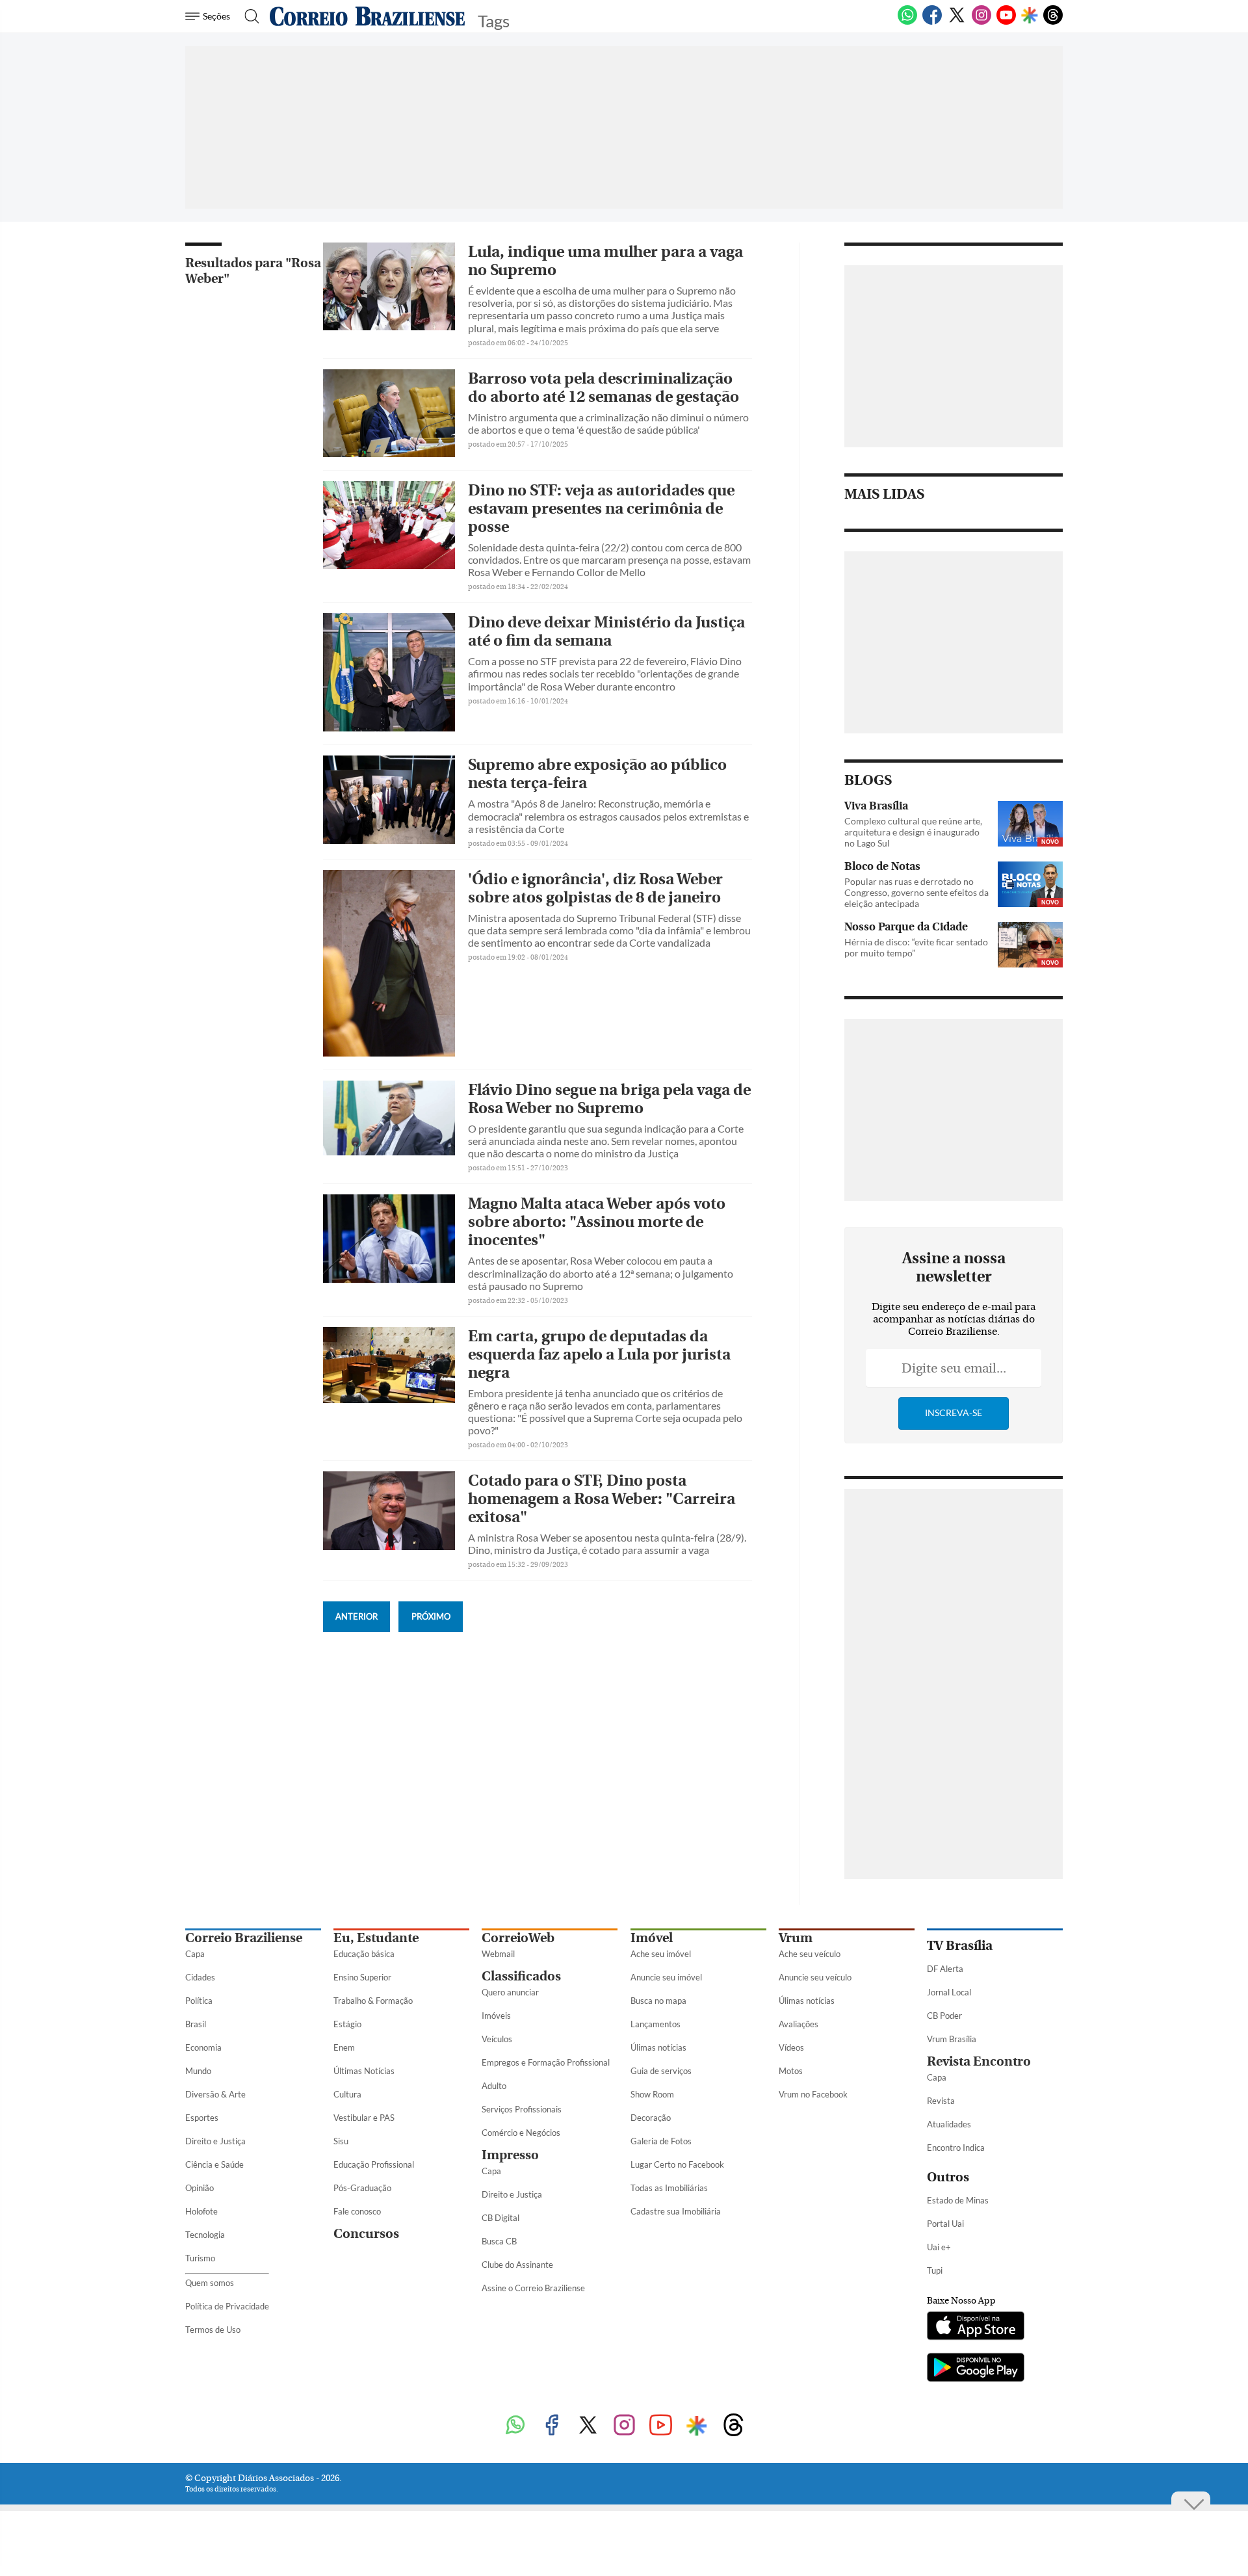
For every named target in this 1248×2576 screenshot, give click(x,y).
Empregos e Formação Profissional (546, 2062)
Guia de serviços (661, 2071)
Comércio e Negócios (521, 2133)
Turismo (200, 2258)
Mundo (198, 2071)
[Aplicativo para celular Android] (976, 2369)
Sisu (341, 2141)
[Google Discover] (1030, 16)
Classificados (521, 1976)
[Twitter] (957, 22)
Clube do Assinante (517, 2265)
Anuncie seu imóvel (666, 1977)
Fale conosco (357, 2211)
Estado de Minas (958, 2200)
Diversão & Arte (215, 2094)
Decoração (651, 2118)
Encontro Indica (956, 2148)
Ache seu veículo (810, 1954)
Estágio (347, 2024)
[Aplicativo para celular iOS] (976, 2327)
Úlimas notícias (658, 2047)
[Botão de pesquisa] (248, 16)
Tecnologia (205, 2235)
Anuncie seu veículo (815, 1977)
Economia (203, 2047)
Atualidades (949, 2124)
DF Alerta (945, 1969)
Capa (195, 1954)
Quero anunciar (510, 1992)
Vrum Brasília (952, 2039)
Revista (941, 2101)
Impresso (510, 2155)
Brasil (196, 2024)
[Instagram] (981, 22)
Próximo (431, 1616)
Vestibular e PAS (364, 2118)
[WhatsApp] (907, 22)
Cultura (347, 2094)
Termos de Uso (213, 2330)
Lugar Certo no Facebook (677, 2164)
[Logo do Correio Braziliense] (367, 16)
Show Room (652, 2094)
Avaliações (799, 2024)
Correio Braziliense (244, 1938)
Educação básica (364, 1954)
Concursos (366, 2234)
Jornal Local (949, 1992)
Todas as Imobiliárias (669, 2188)
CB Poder (944, 2016)
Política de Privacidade (227, 2306)
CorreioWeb (518, 1938)
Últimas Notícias (364, 2071)
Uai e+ (939, 2247)
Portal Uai (945, 2224)
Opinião (200, 2188)
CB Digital (500, 2218)
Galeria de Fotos (661, 2141)
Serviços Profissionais (522, 2109)
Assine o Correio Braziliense (533, 2288)
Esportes (202, 2118)
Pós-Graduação (362, 2188)
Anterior (357, 1616)
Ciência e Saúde (214, 2164)
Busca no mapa (658, 2001)
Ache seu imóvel (661, 1954)
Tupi (935, 2270)
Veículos (497, 2039)
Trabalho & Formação (373, 2001)
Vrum (796, 1938)
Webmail (498, 1954)
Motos (791, 2071)
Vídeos (791, 2047)
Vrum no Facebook (813, 2094)
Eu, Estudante (376, 1938)
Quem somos (210, 2283)
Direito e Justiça (215, 2141)
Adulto (494, 2086)
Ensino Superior (362, 1977)
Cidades (200, 1977)
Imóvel (652, 1938)
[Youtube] (1006, 22)
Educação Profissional (374, 2164)
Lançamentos (656, 2024)
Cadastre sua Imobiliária (676, 2211)
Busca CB (499, 2241)
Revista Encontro (979, 2061)
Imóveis (496, 2016)
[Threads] (1053, 22)
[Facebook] (932, 22)
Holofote (201, 2211)
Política (199, 2001)
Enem (344, 2047)
